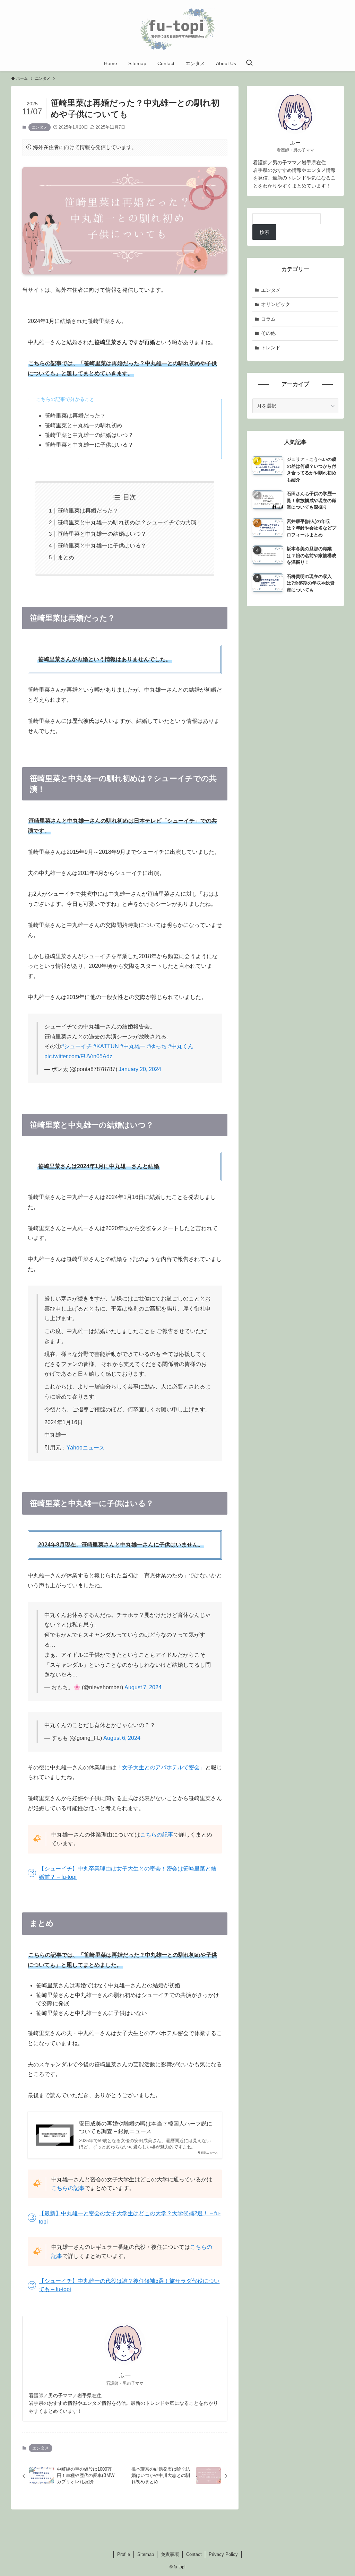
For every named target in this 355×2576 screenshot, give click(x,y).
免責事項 (170, 2554)
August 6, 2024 (122, 1738)
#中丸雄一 (133, 1046)
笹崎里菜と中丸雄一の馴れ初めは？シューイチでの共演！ (130, 522)
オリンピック (276, 304)
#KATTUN (106, 1046)
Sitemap (146, 2554)
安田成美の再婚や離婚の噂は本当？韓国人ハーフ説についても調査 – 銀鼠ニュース (146, 2127)
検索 (265, 232)
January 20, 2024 (140, 1069)
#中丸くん (181, 1046)
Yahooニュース (86, 1448)
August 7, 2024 (143, 1687)
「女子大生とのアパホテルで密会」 (161, 1767)
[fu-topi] (177, 29)
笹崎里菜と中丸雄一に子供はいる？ (102, 546)
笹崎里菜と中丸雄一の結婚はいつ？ (102, 534)
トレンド (271, 348)
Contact (194, 2554)
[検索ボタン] (249, 63)
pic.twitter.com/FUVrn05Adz (78, 1056)
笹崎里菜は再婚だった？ (88, 511)
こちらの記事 (157, 1835)
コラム (268, 319)
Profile (124, 2554)
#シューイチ (76, 1046)
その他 (268, 333)
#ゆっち (157, 1046)
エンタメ (40, 127)
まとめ (66, 557)
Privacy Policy (223, 2554)
